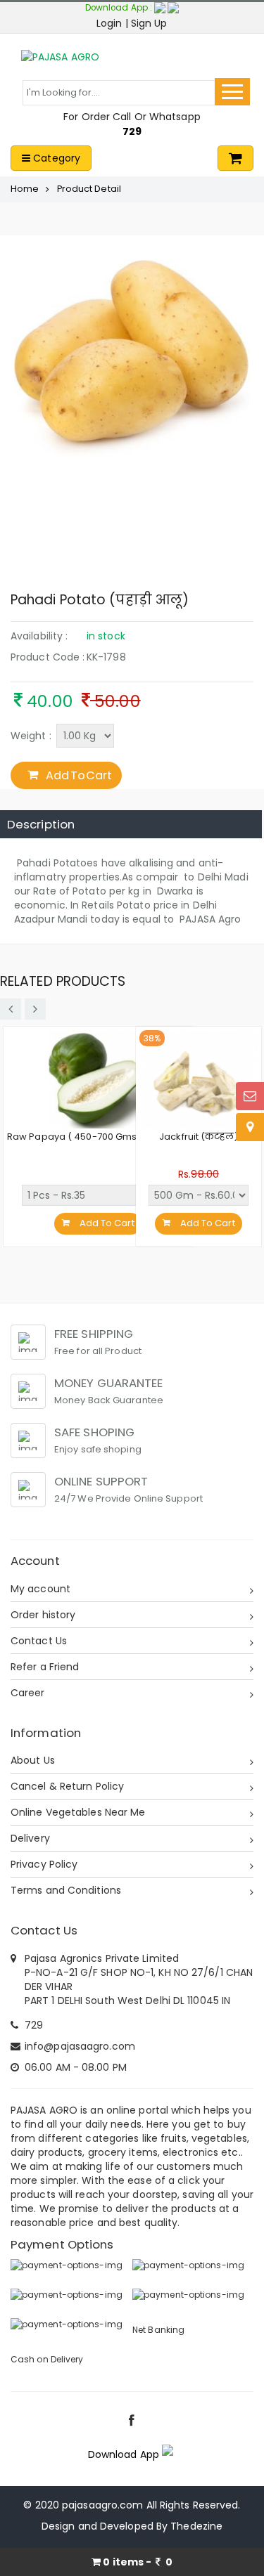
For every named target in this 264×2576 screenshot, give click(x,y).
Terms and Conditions (66, 1890)
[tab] (131, 824)
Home (25, 189)
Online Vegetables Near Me (78, 1812)
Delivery (30, 1838)
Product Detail (89, 189)
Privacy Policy (44, 1864)
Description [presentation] (41, 824)
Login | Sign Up (132, 23)
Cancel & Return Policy (67, 1786)
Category (55, 158)
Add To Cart (78, 775)
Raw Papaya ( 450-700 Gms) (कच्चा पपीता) (98, 1137)
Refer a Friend (45, 1667)
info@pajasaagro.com (80, 2046)
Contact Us (39, 1641)
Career (28, 1693)
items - (137, 2562)
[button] (166, 8)
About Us (33, 1760)
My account (40, 1589)
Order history (43, 1615)
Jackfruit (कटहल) (199, 1137)
